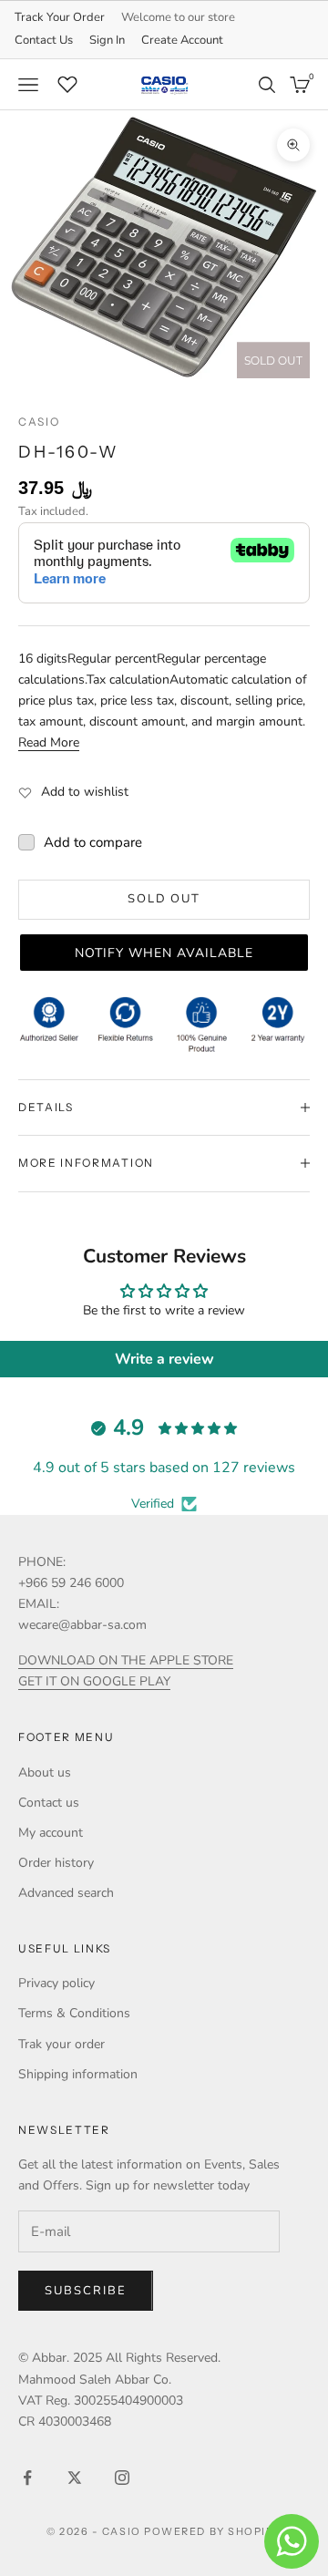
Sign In (107, 40)
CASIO (39, 422)
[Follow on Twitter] (75, 2478)
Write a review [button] (164, 1359)
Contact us (49, 1803)
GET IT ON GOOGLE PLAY (94, 1681)
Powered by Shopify (213, 2531)
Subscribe (86, 2291)
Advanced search (66, 1893)
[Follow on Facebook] (27, 2478)
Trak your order (61, 2044)
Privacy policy (56, 1983)
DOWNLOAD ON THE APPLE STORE (126, 1660)
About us (45, 1772)
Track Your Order (60, 17)
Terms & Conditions (74, 2013)
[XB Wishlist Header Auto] (67, 82)
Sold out (164, 899)
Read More (49, 742)
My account (51, 1833)
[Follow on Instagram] (122, 2478)
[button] (164, 953)
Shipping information (78, 2074)
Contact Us (44, 40)
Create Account (182, 40)
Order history (56, 1863)
